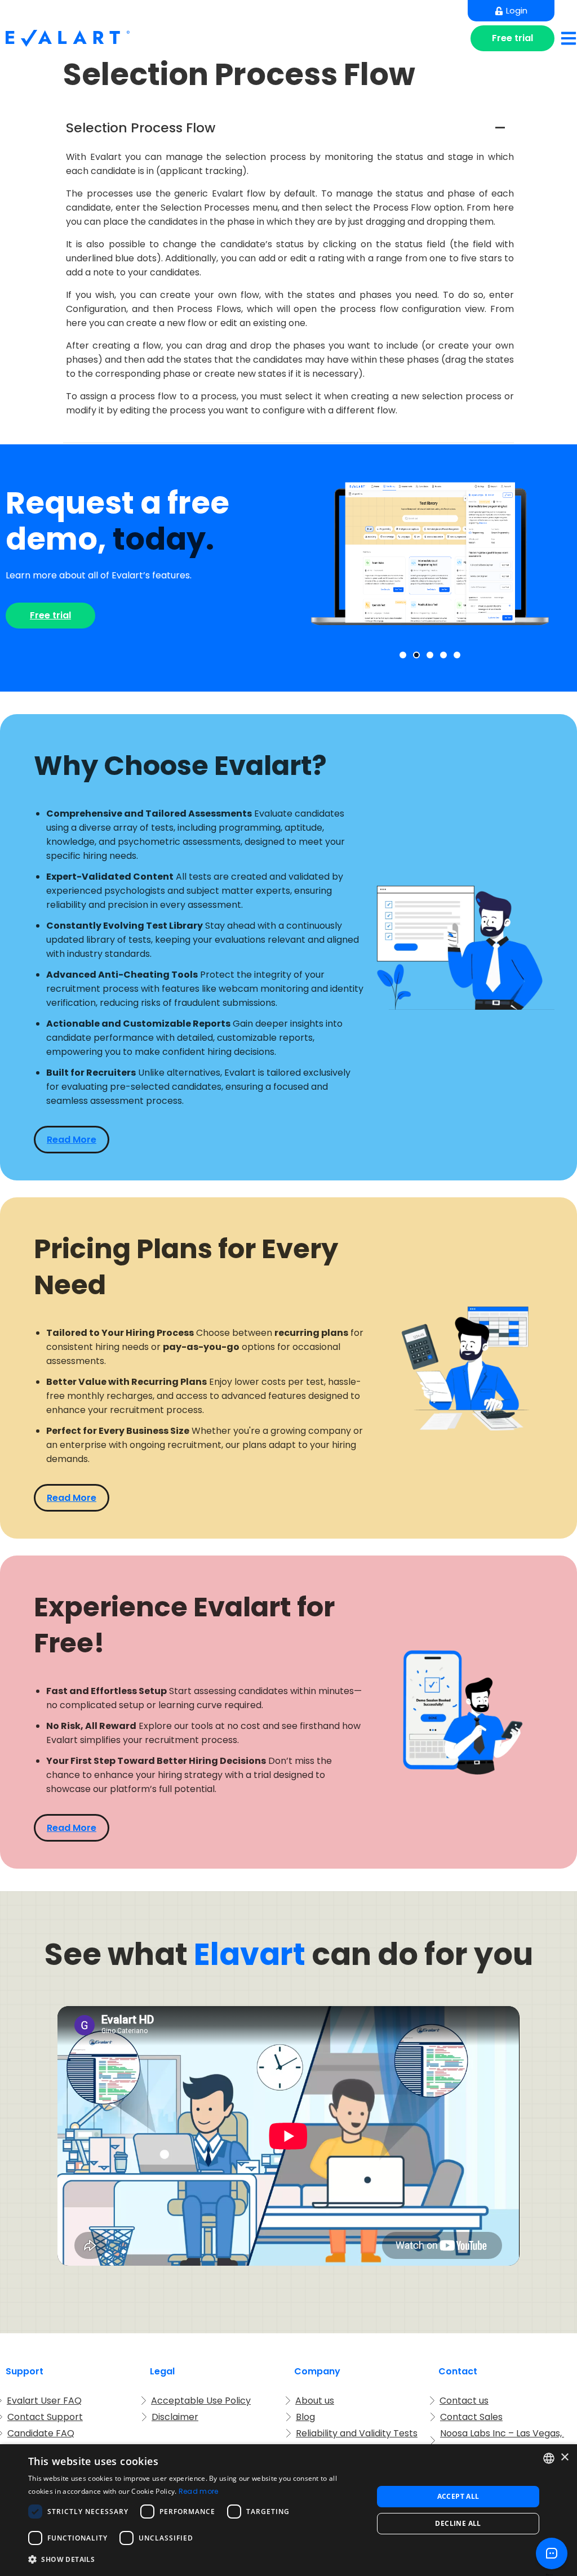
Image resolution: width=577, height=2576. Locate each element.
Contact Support (45, 2417)
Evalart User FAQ (44, 2401)
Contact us (464, 2401)
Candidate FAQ (41, 2433)
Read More (72, 1140)
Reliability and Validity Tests (357, 2433)
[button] (288, 128)
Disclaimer (175, 2417)
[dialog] (288, 2510)
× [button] (564, 2457)
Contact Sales (471, 2417)
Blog (305, 2417)
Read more (199, 2491)
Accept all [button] (458, 2496)
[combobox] (549, 2458)
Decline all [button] (458, 2523)
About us (315, 2401)
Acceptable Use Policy (201, 2401)
